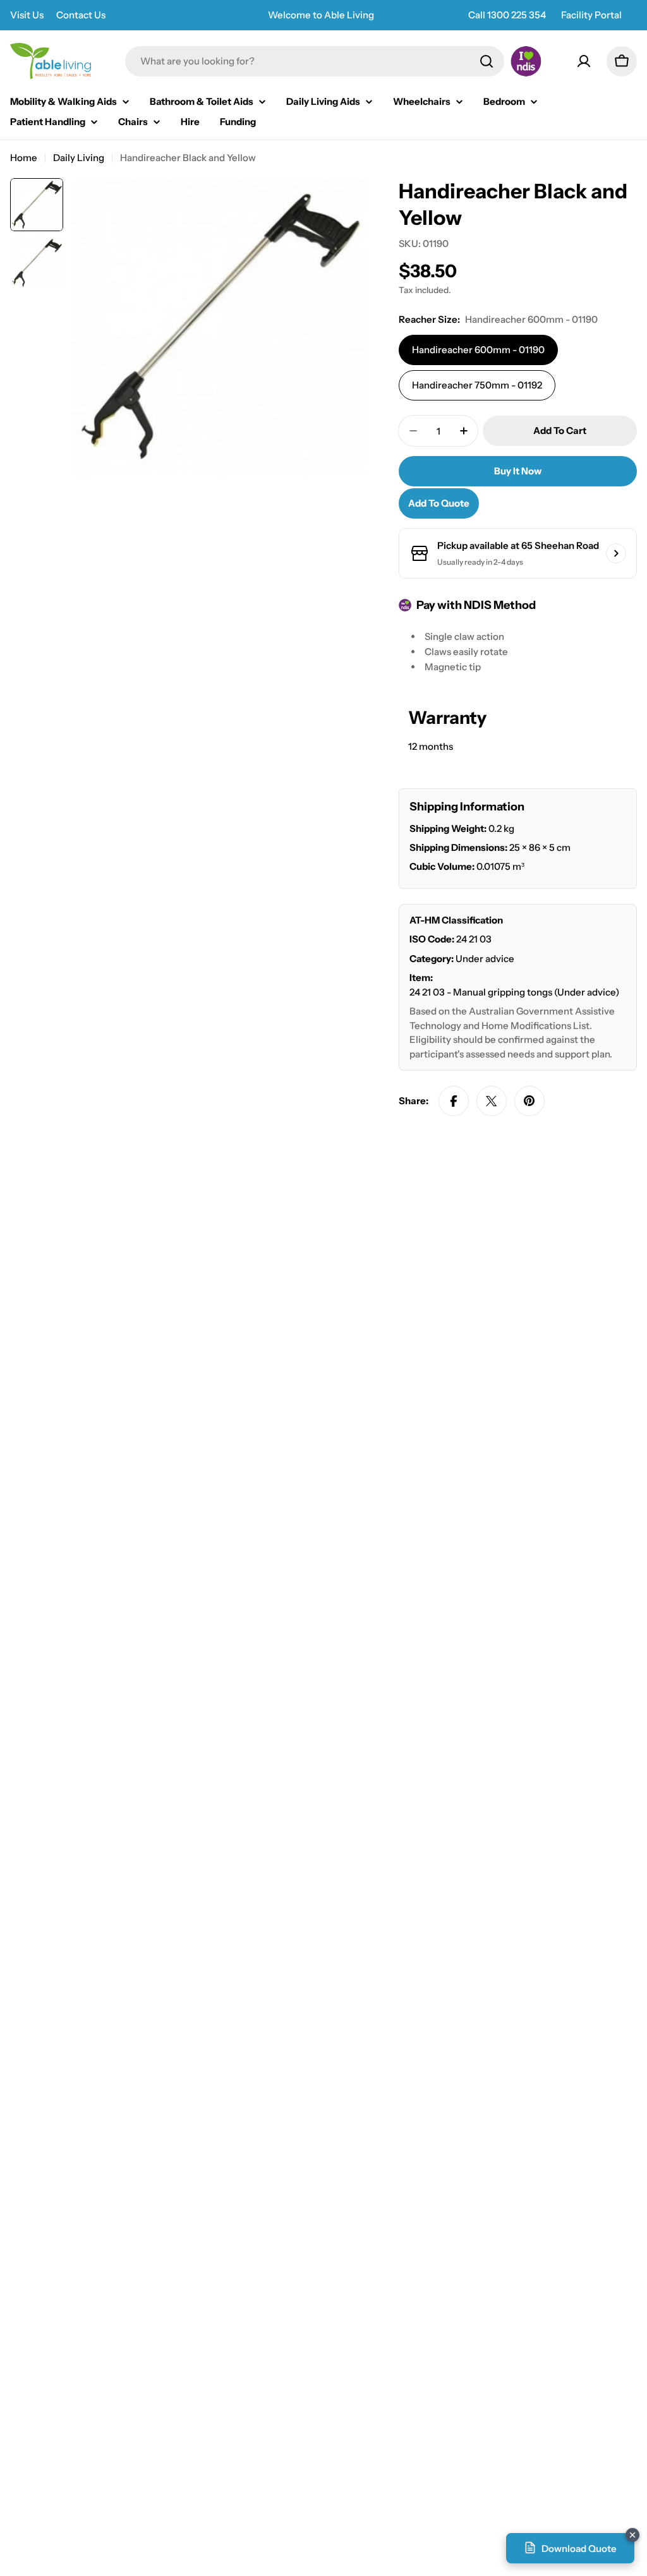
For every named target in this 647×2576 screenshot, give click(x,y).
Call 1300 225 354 (507, 15)
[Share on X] (492, 1101)
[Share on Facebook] (454, 1101)
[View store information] (616, 553)
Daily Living (79, 158)
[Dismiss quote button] (632, 2535)
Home (24, 158)
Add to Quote (439, 503)
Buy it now (518, 471)
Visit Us (27, 15)
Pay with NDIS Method (476, 605)
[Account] (584, 61)
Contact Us (81, 15)
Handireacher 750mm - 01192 (477, 385)
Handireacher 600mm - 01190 (478, 350)
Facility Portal (591, 15)
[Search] (487, 61)
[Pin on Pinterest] (529, 1101)
